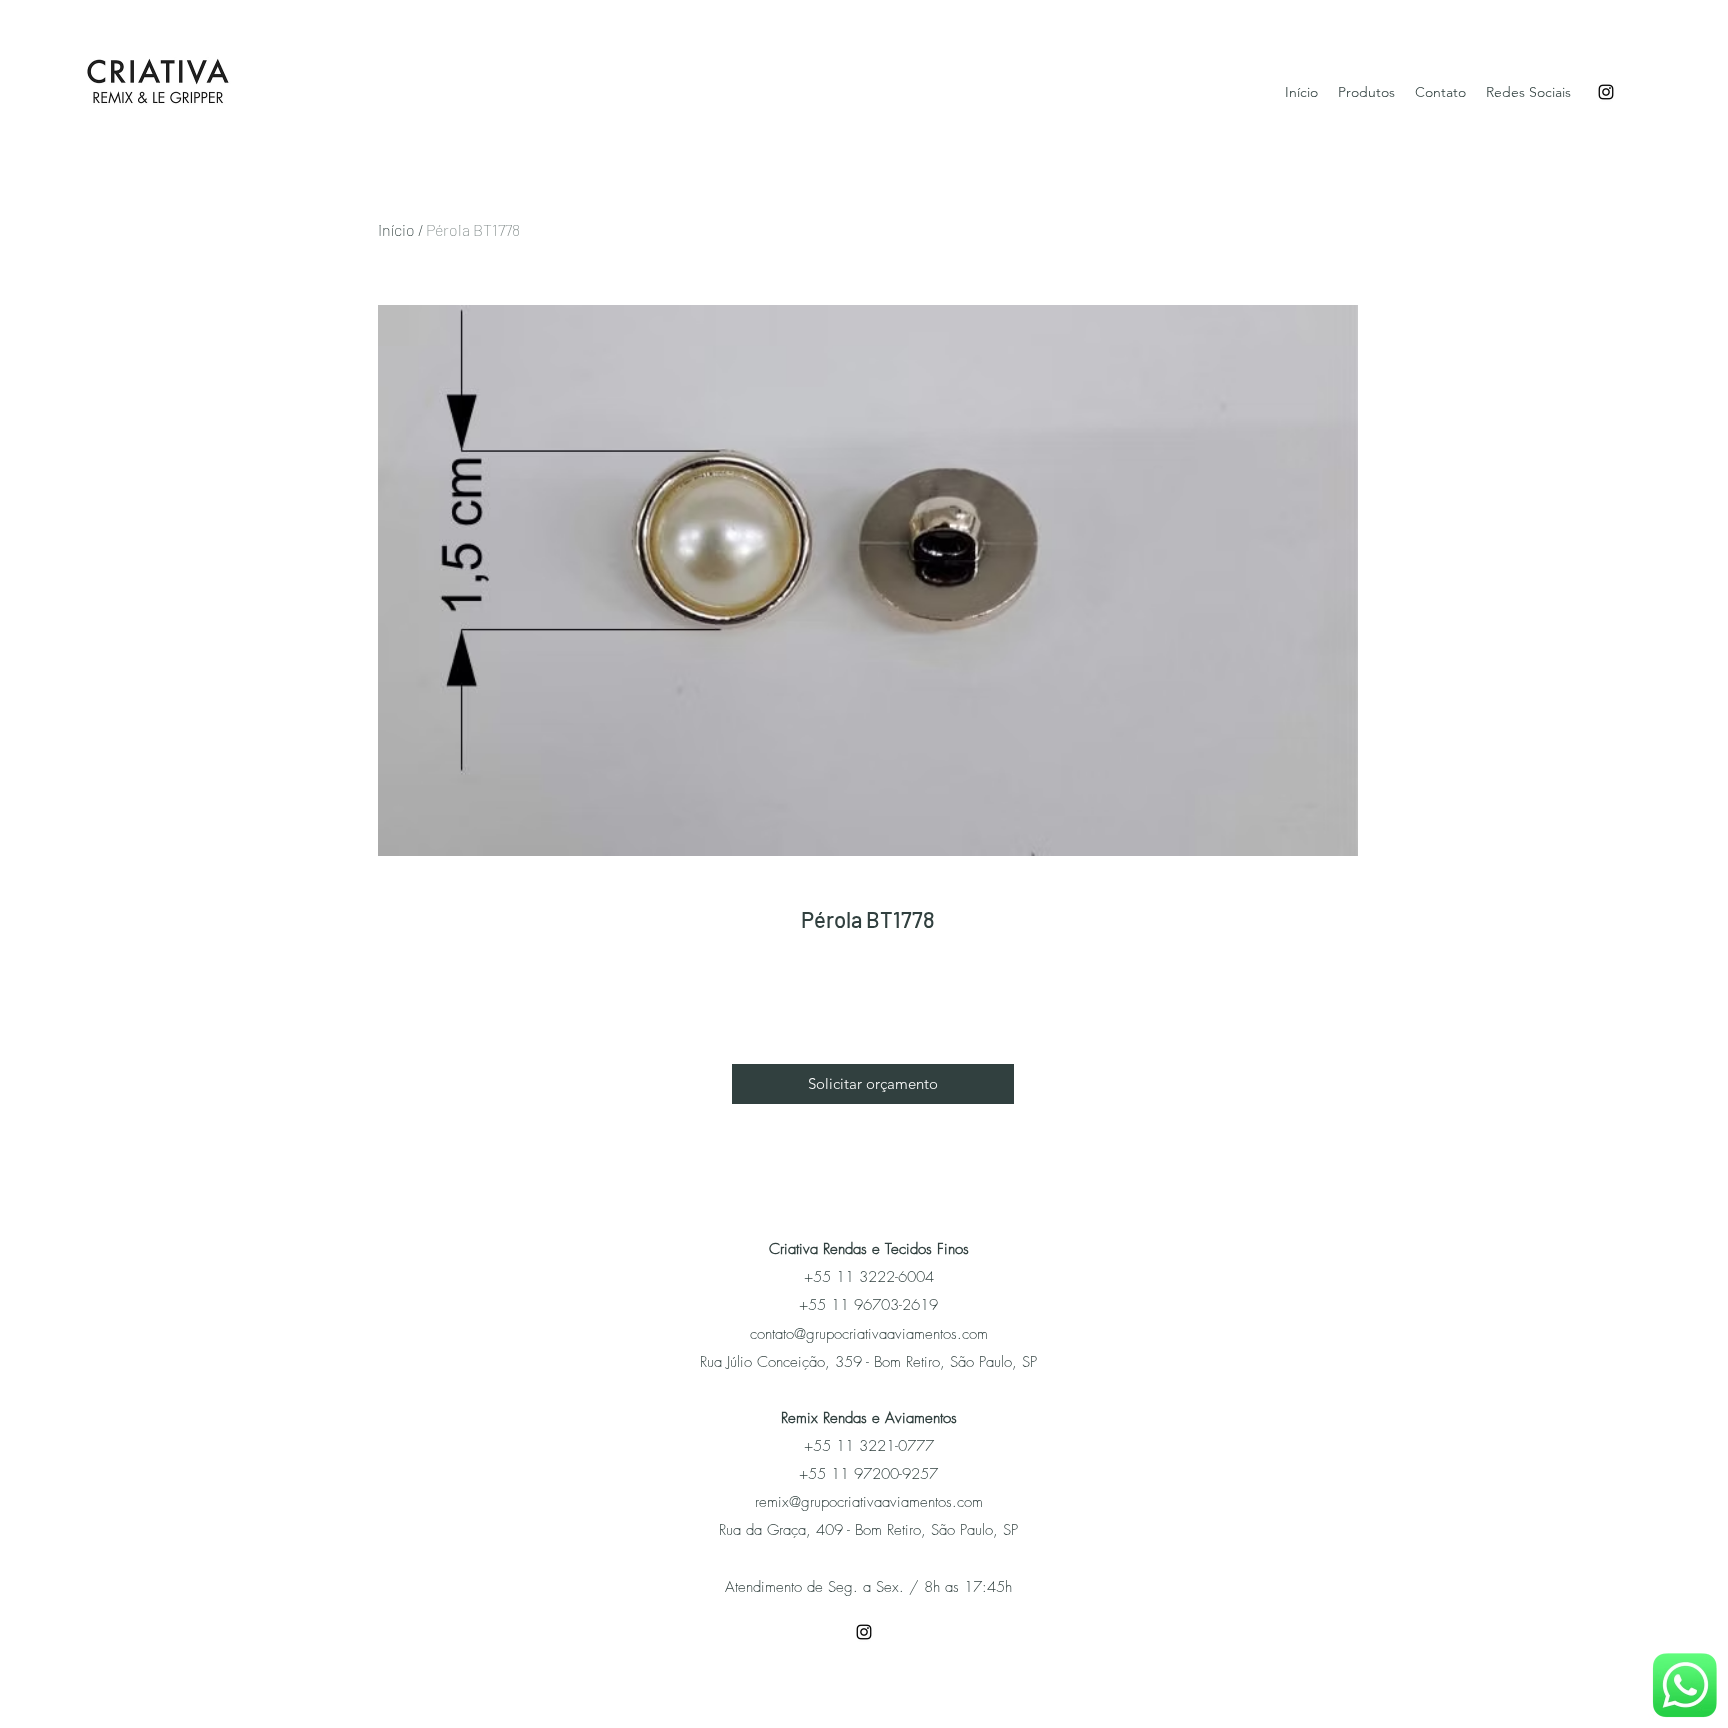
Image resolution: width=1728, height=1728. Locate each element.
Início (396, 229)
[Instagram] (1606, 92)
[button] (873, 1084)
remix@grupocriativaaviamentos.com (869, 1502)
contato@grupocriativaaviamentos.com (869, 1334)
